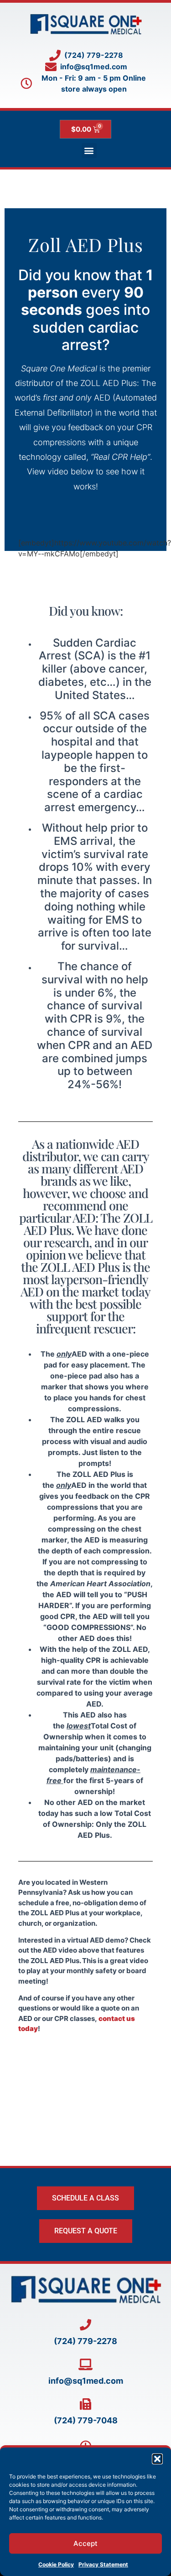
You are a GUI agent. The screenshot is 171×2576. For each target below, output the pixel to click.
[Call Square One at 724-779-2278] (85, 2325)
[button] (157, 2459)
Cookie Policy (56, 2564)
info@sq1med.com (86, 2381)
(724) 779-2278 (85, 2341)
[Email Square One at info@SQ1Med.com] (85, 2364)
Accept (85, 2543)
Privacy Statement (103, 2564)
